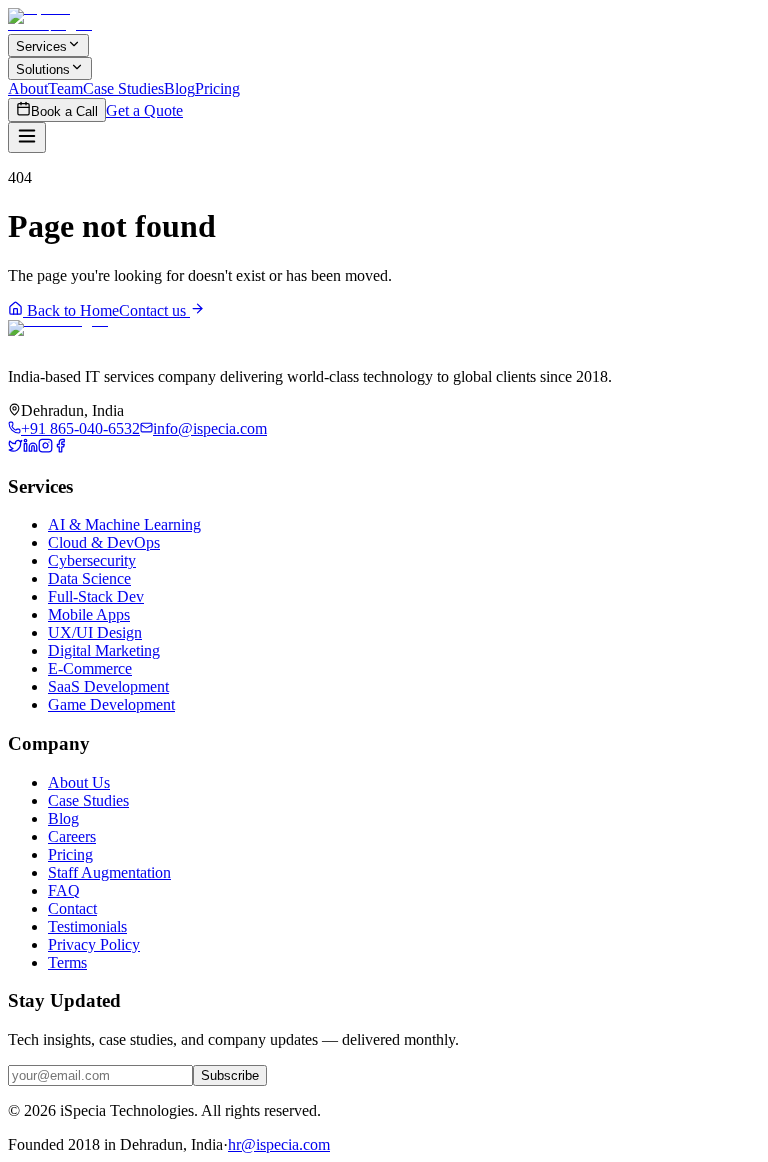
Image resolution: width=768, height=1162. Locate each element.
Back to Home (71, 310)
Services (41, 46)
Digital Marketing (104, 650)
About (28, 88)
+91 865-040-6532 (80, 428)
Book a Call (64, 111)
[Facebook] (60, 447)
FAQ (64, 890)
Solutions (43, 69)
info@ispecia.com (210, 428)
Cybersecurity (92, 560)
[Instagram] (45, 447)
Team (65, 88)
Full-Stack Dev (96, 596)
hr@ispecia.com (279, 1144)
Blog (179, 88)
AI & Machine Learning (124, 524)
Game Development (111, 704)
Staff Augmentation (109, 872)
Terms (67, 962)
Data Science (89, 578)
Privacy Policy (94, 944)
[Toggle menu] (27, 137)
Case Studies (123, 88)
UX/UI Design (95, 632)
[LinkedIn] (30, 447)
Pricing (217, 88)
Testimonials (87, 926)
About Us (79, 782)
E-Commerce (90, 668)
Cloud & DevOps (104, 542)
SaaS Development (108, 686)
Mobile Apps (89, 614)
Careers (72, 836)
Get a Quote (144, 110)
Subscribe (230, 1075)
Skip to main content (92, 25)
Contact (72, 908)
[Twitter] (15, 447)
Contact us (154, 310)
